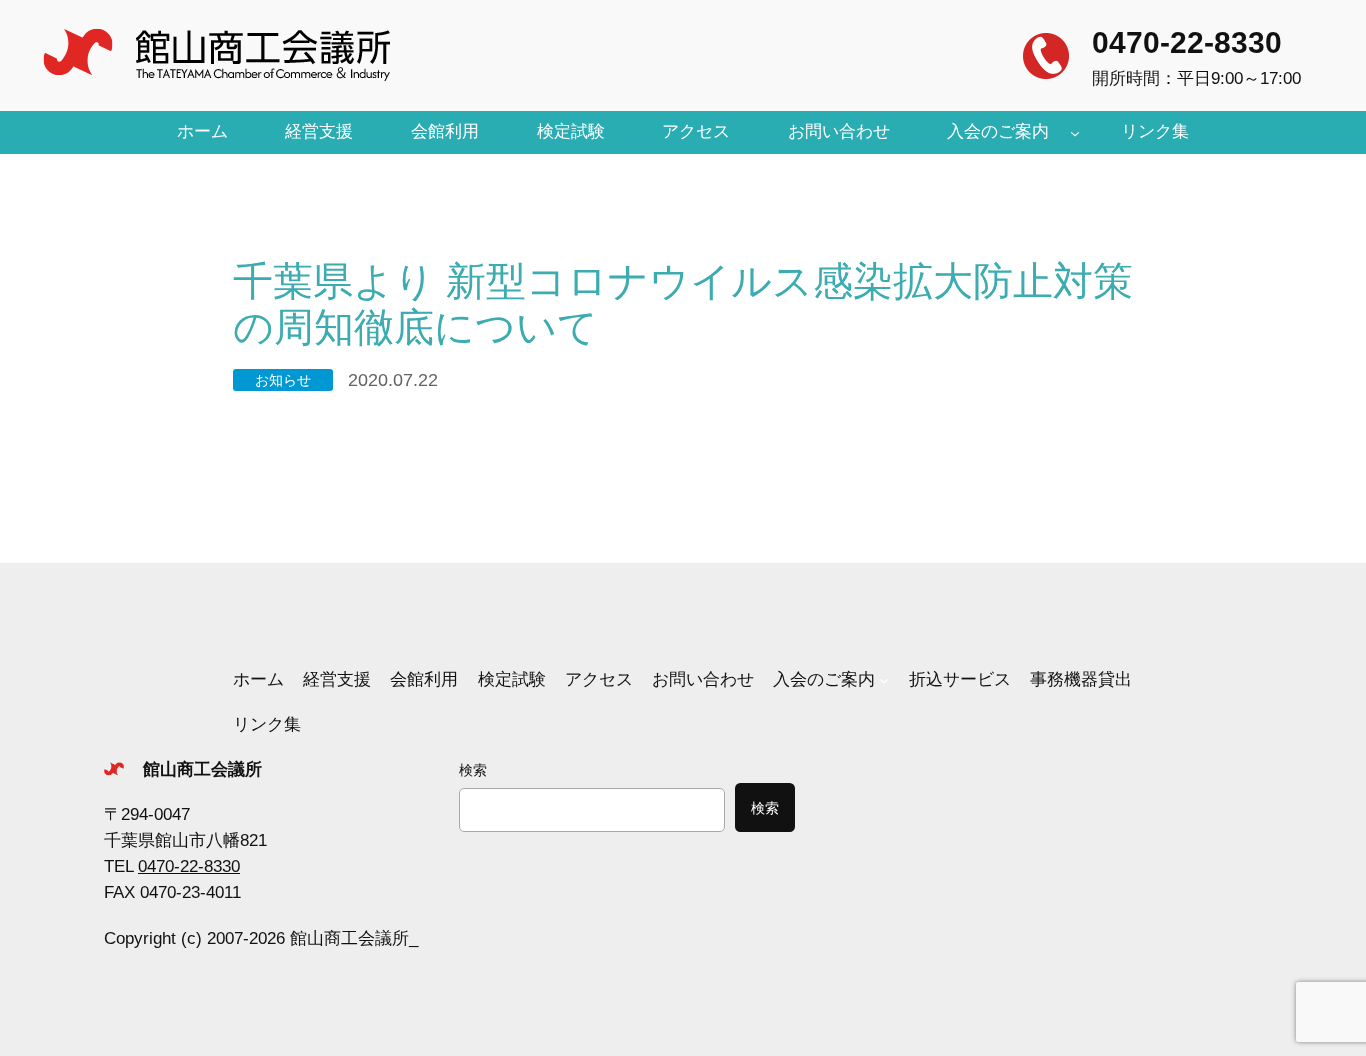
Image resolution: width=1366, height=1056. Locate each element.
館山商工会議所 (202, 769)
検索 (473, 770)
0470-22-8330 (1187, 42)
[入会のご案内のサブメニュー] (1075, 132)
